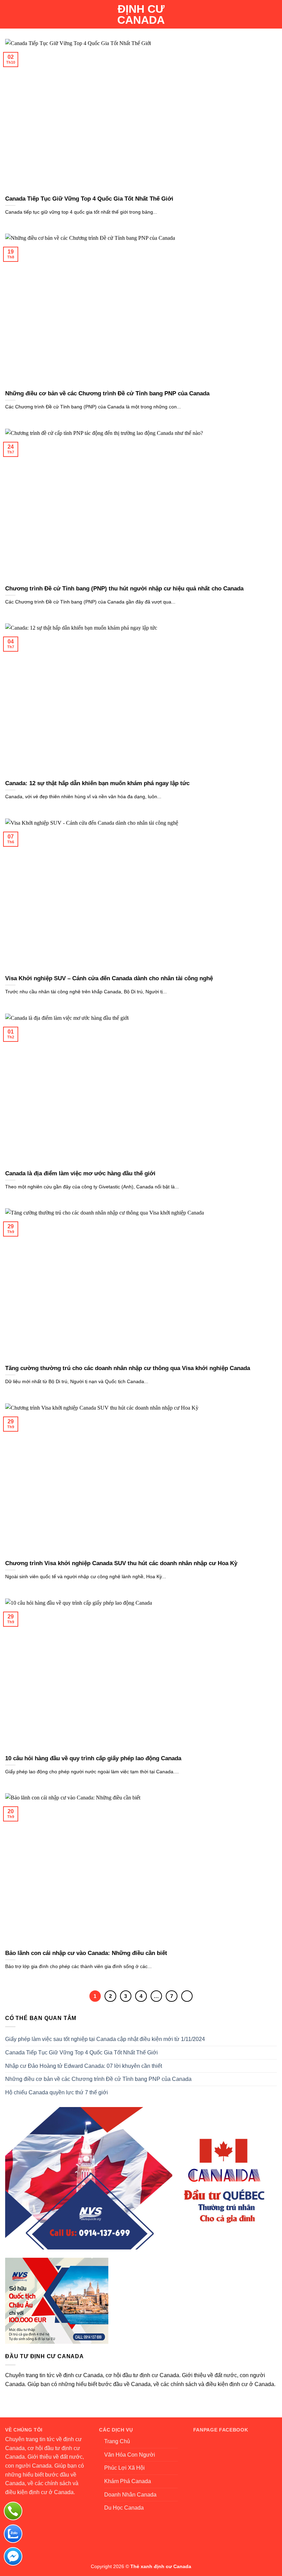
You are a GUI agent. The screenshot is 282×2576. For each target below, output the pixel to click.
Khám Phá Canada (128, 2481)
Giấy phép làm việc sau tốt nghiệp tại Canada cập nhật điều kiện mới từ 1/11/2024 (105, 2039)
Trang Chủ (117, 2441)
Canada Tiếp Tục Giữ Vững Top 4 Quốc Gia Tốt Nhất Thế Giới (82, 2053)
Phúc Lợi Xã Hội (124, 2468)
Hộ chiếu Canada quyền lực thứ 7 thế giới (57, 2092)
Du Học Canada (124, 2508)
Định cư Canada (141, 14)
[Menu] (9, 14)
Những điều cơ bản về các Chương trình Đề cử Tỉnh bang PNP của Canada (98, 2079)
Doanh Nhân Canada (130, 2495)
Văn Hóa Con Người (130, 2455)
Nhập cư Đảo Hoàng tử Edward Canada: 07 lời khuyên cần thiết (84, 2066)
